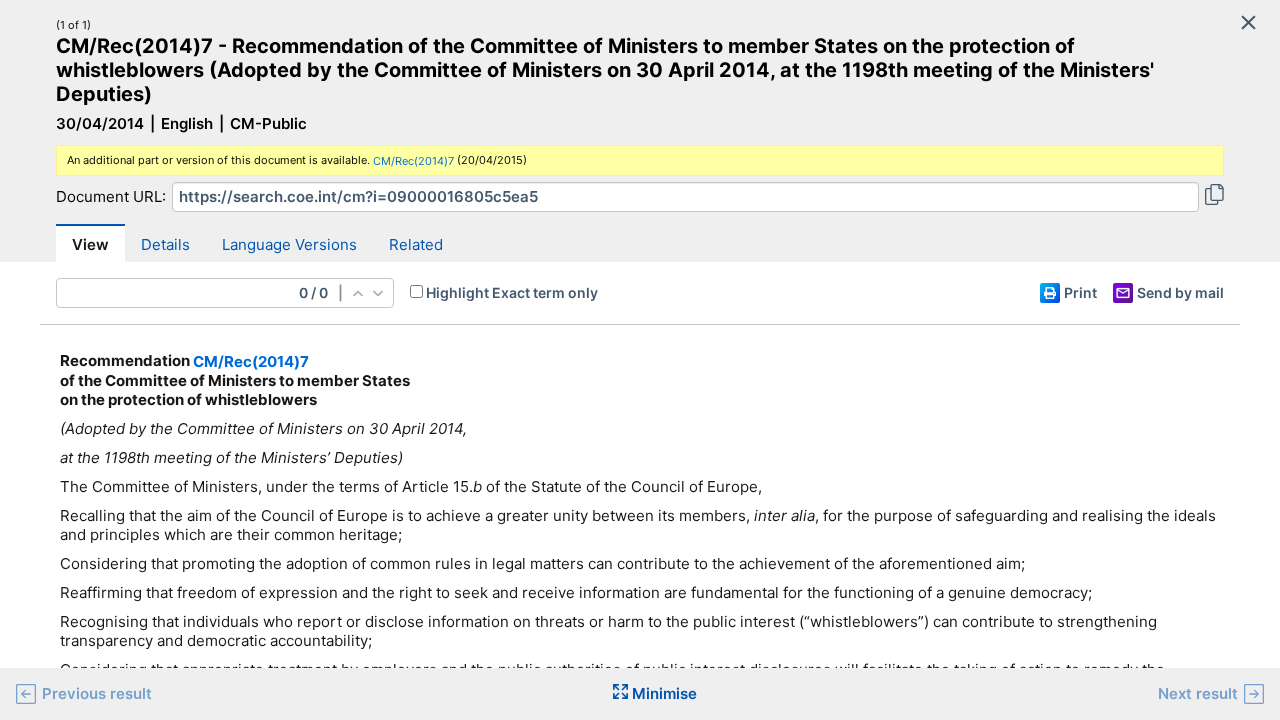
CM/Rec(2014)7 (413, 161)
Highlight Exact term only (512, 292)
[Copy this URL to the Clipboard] (1214, 197)
